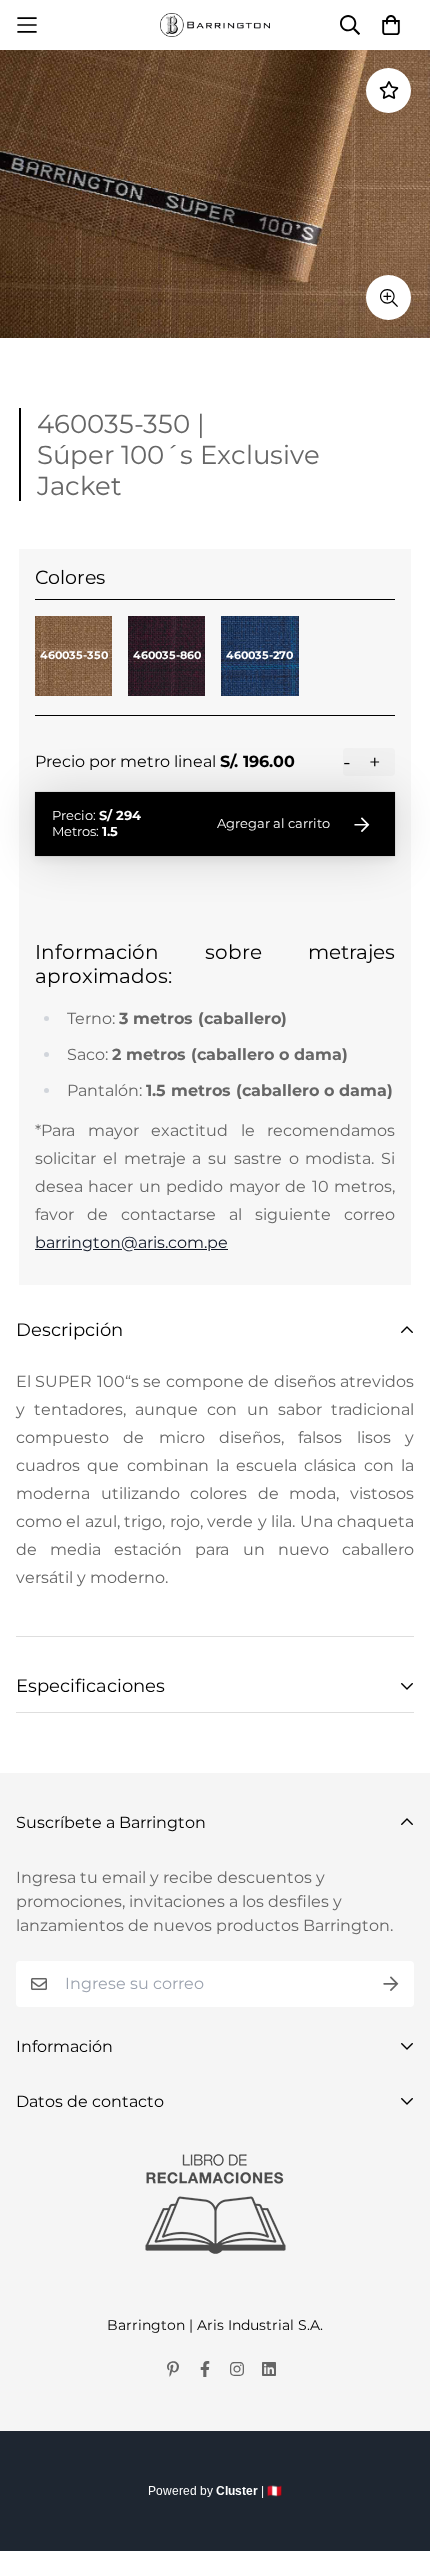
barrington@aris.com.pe (131, 1242)
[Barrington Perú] (215, 25)
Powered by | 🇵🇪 (215, 2491)
